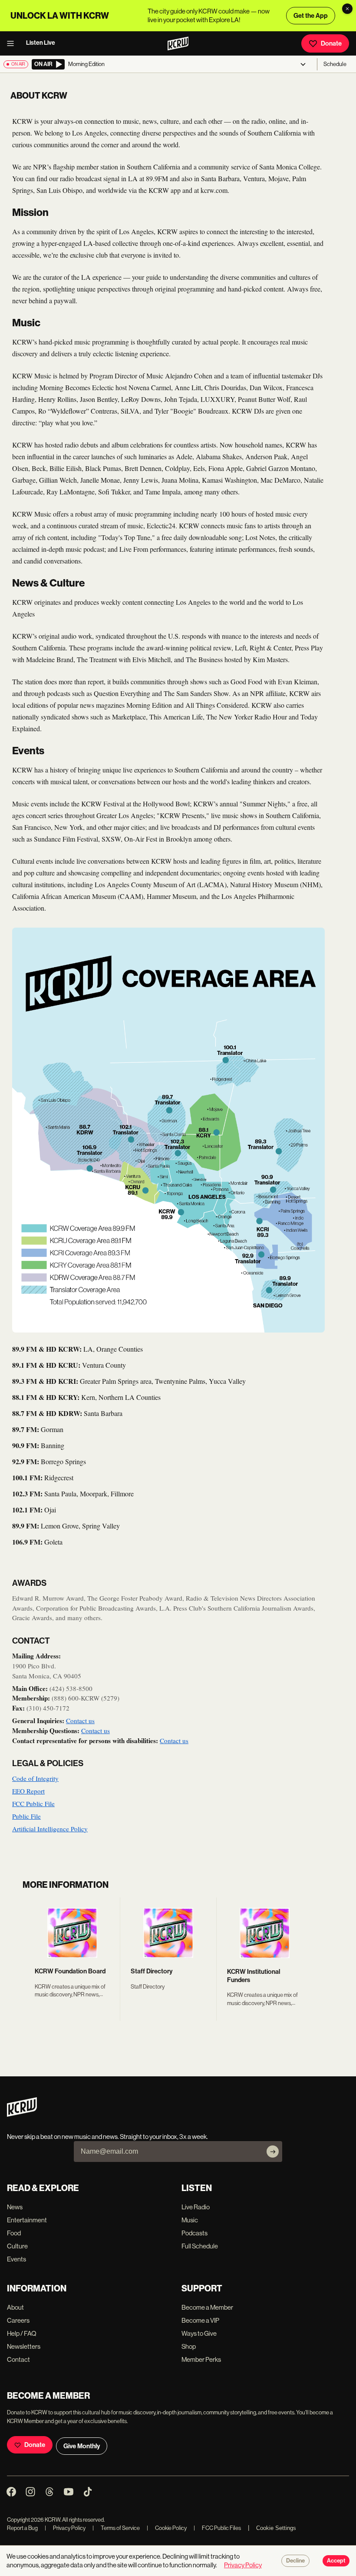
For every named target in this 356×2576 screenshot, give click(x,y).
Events (16, 2259)
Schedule (335, 64)
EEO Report (28, 1791)
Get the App (311, 16)
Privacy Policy (65, 2528)
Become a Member (207, 2307)
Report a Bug (22, 2528)
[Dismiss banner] (347, 9)
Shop (189, 2346)
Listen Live (41, 43)
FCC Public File (33, 1804)
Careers (18, 2320)
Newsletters (24, 2346)
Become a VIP (200, 2320)
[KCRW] (22, 2114)
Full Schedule (200, 2246)
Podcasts (194, 2233)
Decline (295, 2561)
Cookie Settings (276, 2528)
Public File (26, 1816)
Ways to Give (199, 2333)
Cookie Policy (167, 2528)
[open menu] (13, 43)
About (15, 2307)
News (15, 2207)
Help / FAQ (22, 2333)
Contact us (80, 1721)
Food (14, 2233)
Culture (17, 2246)
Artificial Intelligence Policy (50, 1829)
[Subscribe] (273, 2152)
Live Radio (196, 2207)
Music (190, 2220)
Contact (18, 2359)
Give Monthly (82, 2446)
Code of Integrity (35, 1778)
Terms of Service (116, 2528)
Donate (331, 43)
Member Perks (201, 2359)
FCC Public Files (217, 2528)
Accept (336, 2561)
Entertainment (27, 2220)
